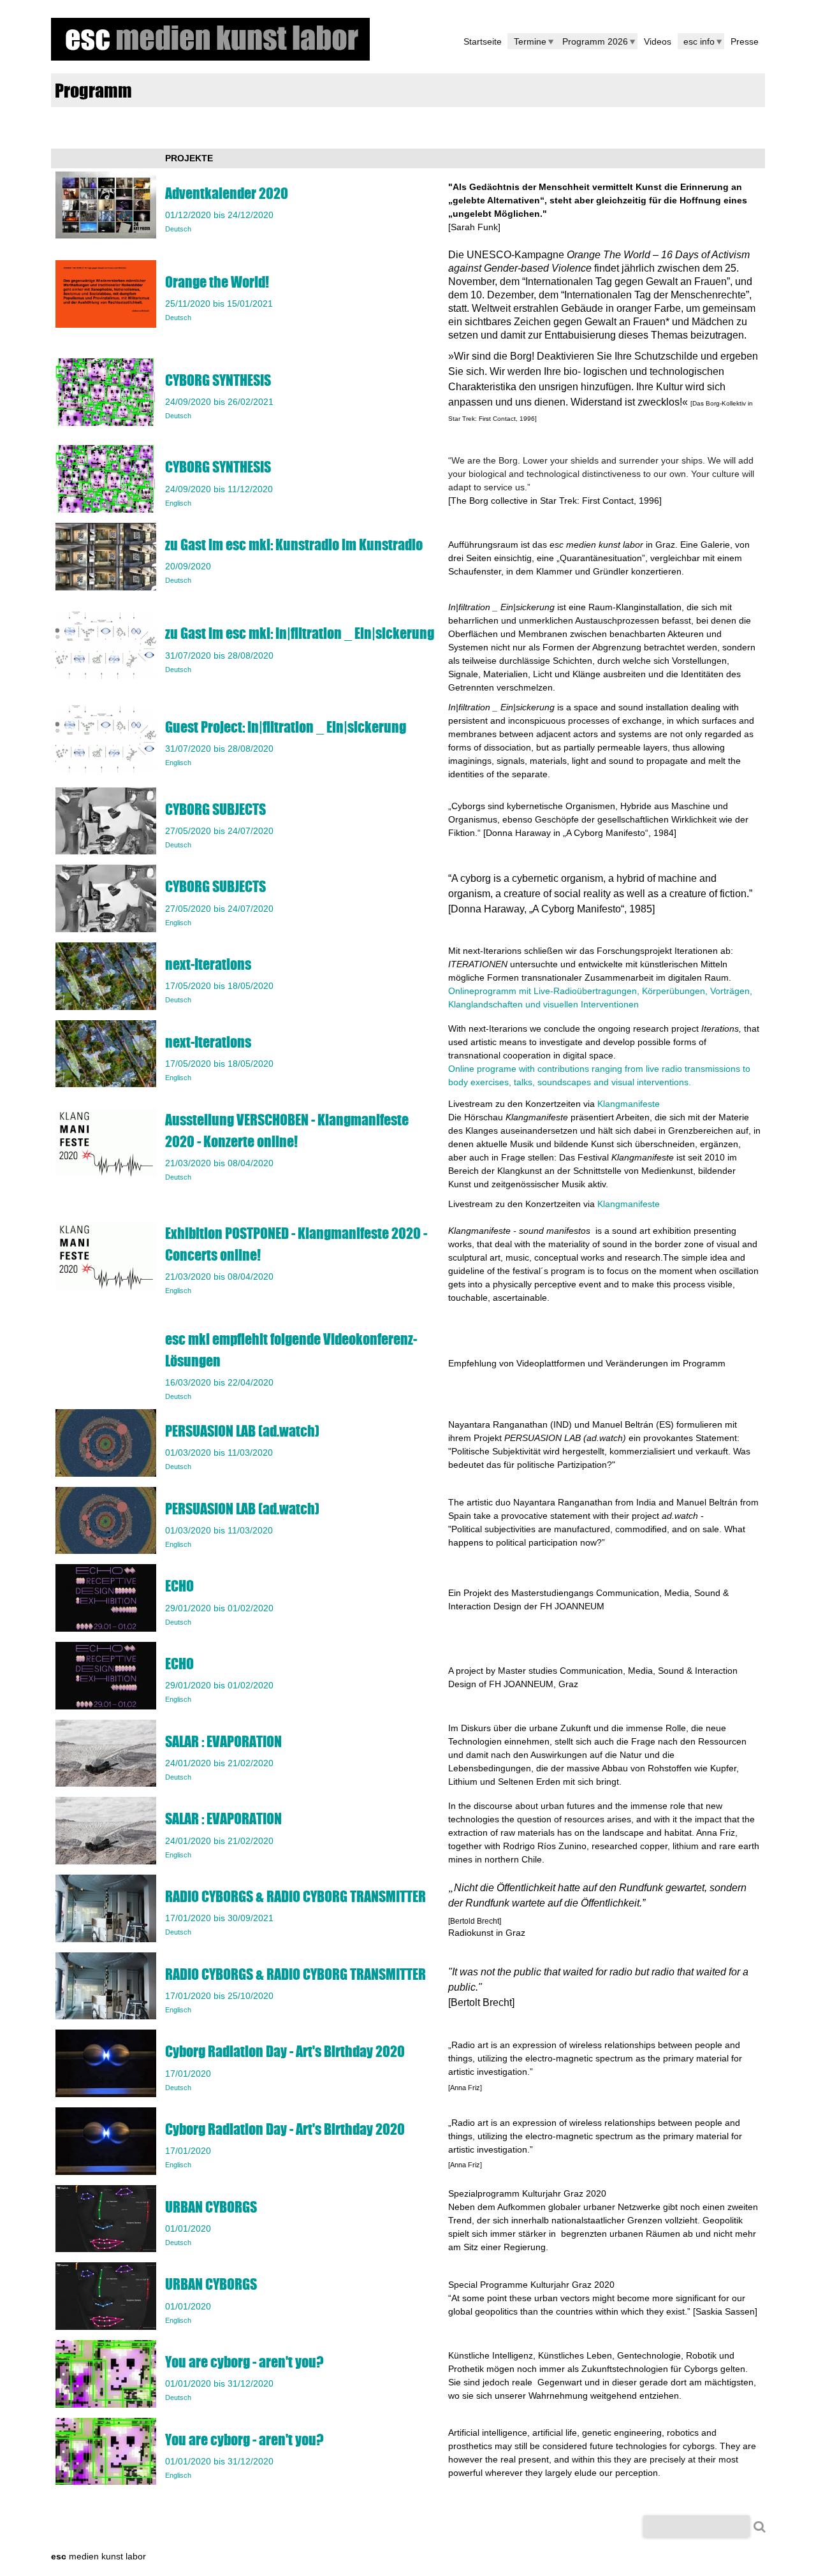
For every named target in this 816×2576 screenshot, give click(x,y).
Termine (530, 41)
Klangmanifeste (629, 1104)
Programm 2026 (595, 41)
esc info (699, 41)
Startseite (483, 41)
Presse (745, 41)
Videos (658, 41)
